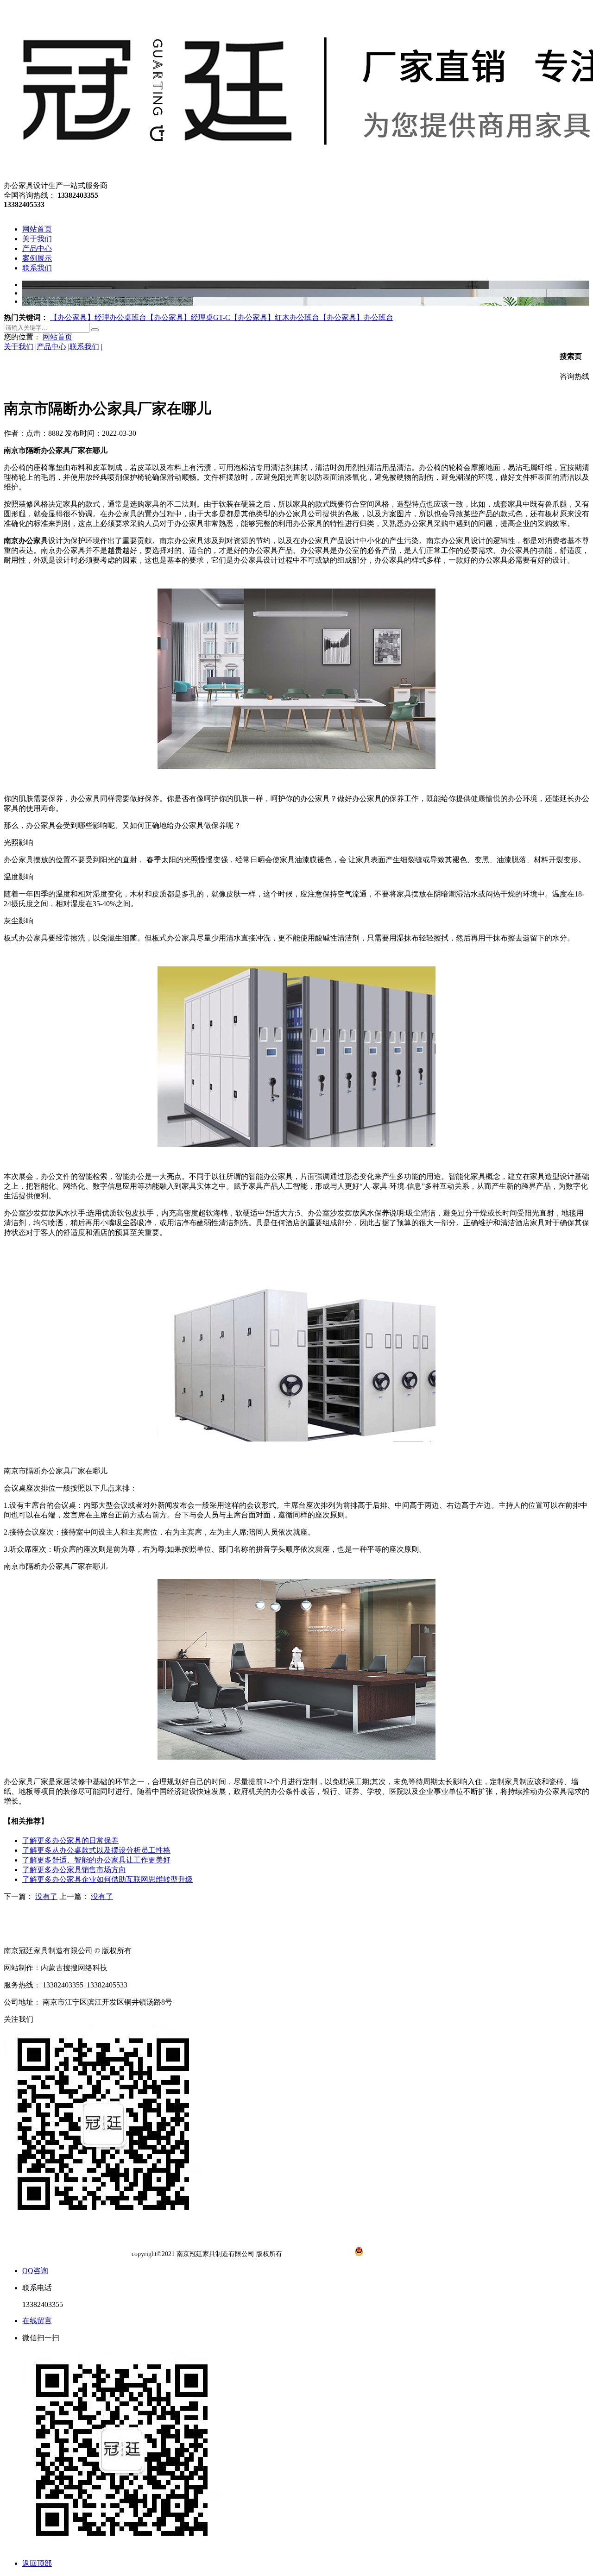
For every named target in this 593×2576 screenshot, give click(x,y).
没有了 (46, 1896)
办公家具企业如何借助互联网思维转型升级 (107, 1879)
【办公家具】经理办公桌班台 (98, 317)
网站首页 (57, 337)
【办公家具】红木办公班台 (275, 317)
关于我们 (19, 347)
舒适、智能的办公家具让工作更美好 (96, 1860)
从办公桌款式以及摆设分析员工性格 (96, 1850)
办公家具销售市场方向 (74, 1870)
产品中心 (51, 347)
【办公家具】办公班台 (356, 317)
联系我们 (84, 347)
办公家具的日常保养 (70, 1840)
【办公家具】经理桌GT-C (188, 317)
